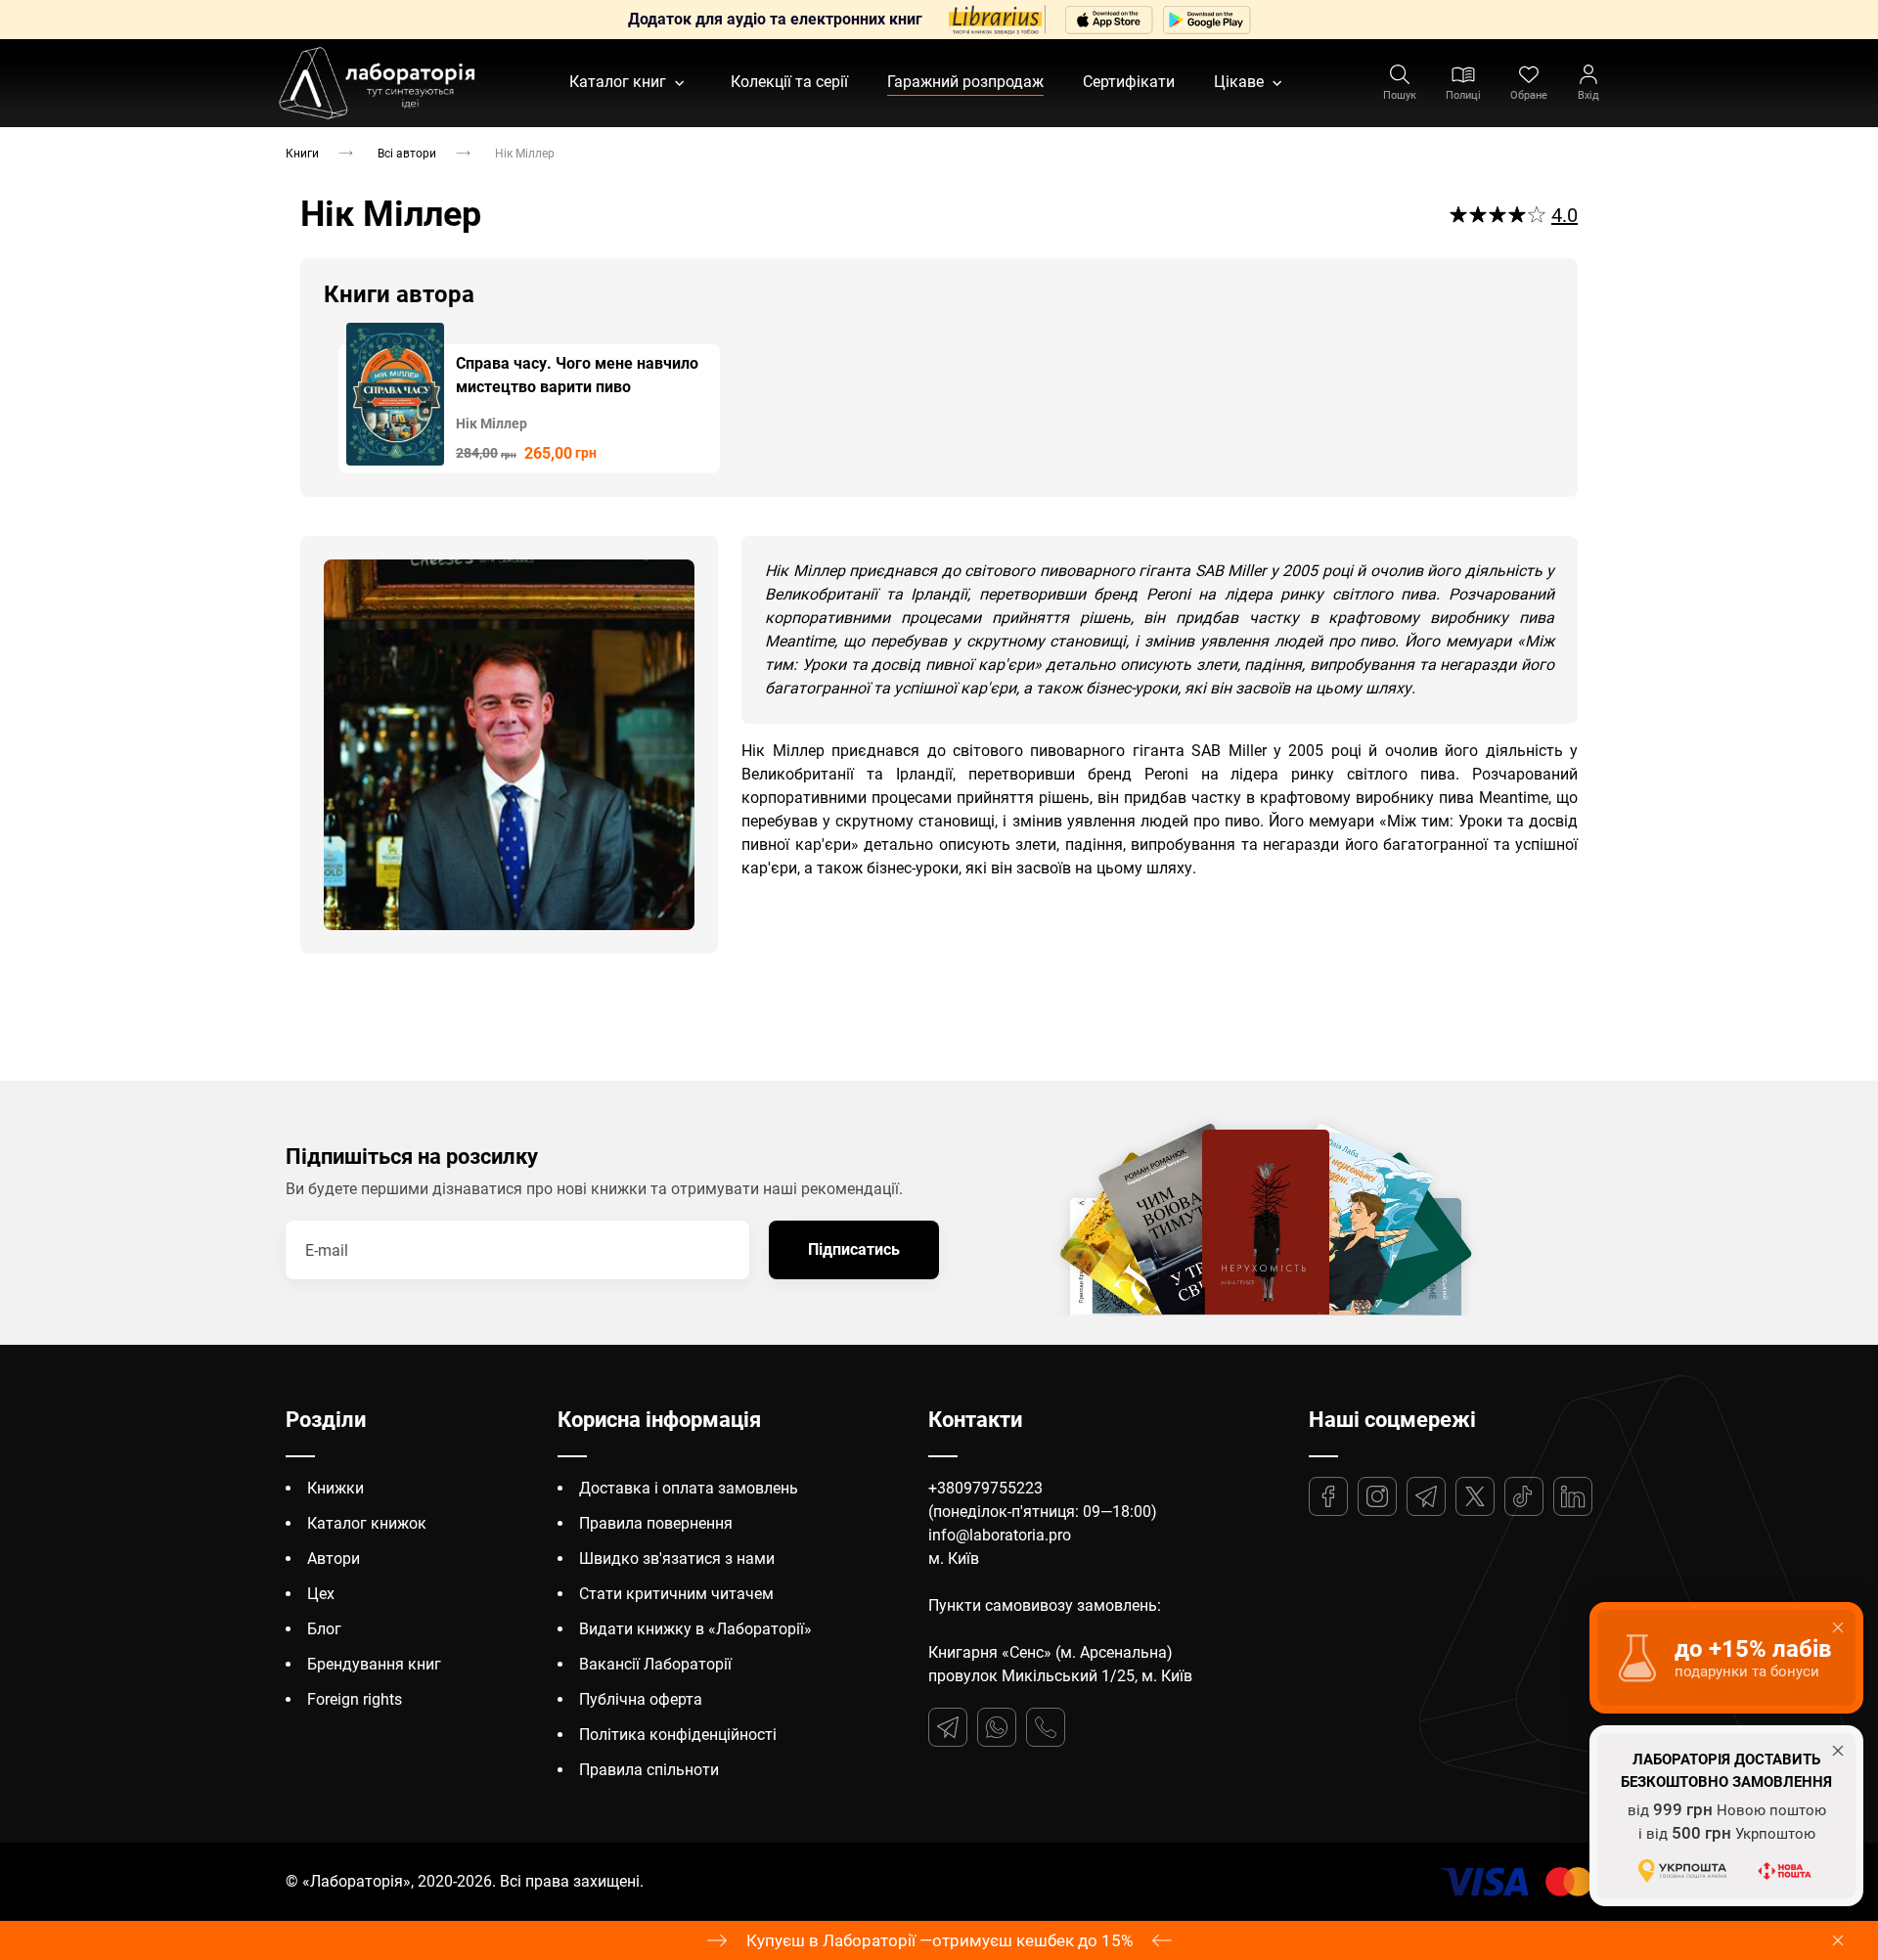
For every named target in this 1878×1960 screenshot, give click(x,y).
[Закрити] (1838, 1940)
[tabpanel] (529, 398)
